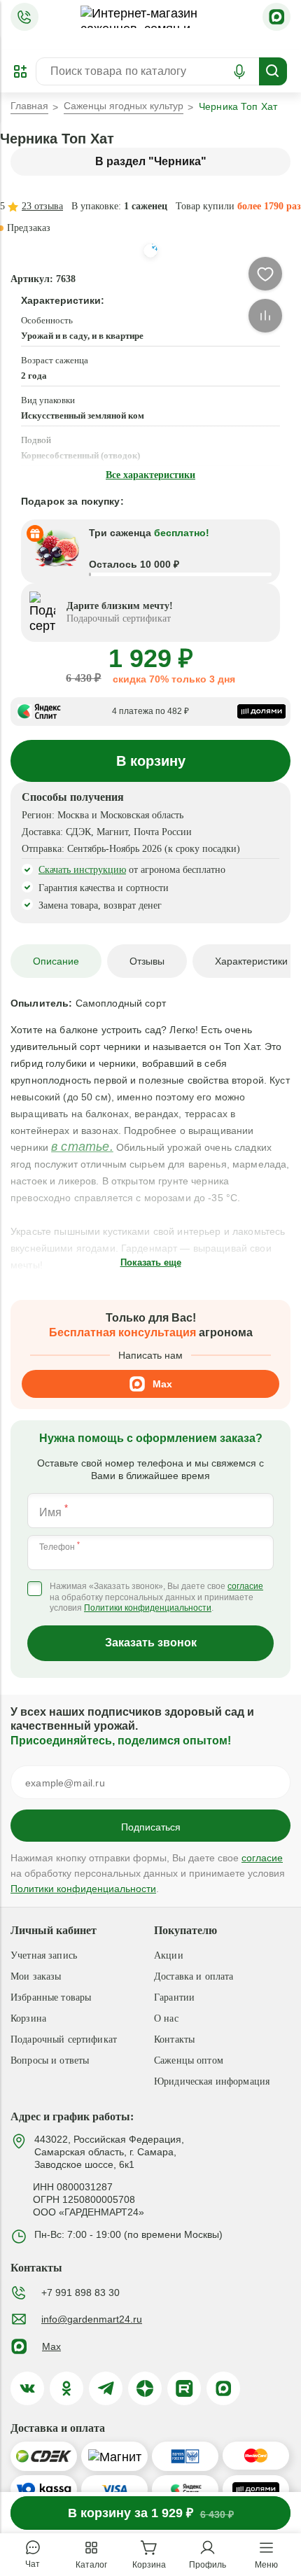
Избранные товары (51, 1997)
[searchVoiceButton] (239, 71)
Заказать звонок (151, 1643)
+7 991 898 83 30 (80, 2292)
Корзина (28, 2018)
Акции (169, 1955)
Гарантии (174, 1997)
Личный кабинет (54, 1930)
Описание (56, 961)
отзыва (42, 206)
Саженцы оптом (189, 2060)
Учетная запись (44, 1955)
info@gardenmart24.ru (92, 2319)
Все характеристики (150, 475)
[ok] (66, 2388)
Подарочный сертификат (64, 2039)
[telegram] (106, 2388)
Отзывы (147, 961)
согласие (245, 1586)
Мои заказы (36, 1976)
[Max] (276, 17)
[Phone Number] (24, 17)
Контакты (174, 2039)
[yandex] (145, 2388)
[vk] (27, 2388)
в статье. (82, 1147)
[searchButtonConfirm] (273, 71)
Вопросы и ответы (50, 2060)
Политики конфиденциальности (148, 1608)
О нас (166, 2018)
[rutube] (184, 2388)
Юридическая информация (212, 2081)
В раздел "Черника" (151, 161)
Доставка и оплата (194, 1976)
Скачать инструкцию (82, 870)
